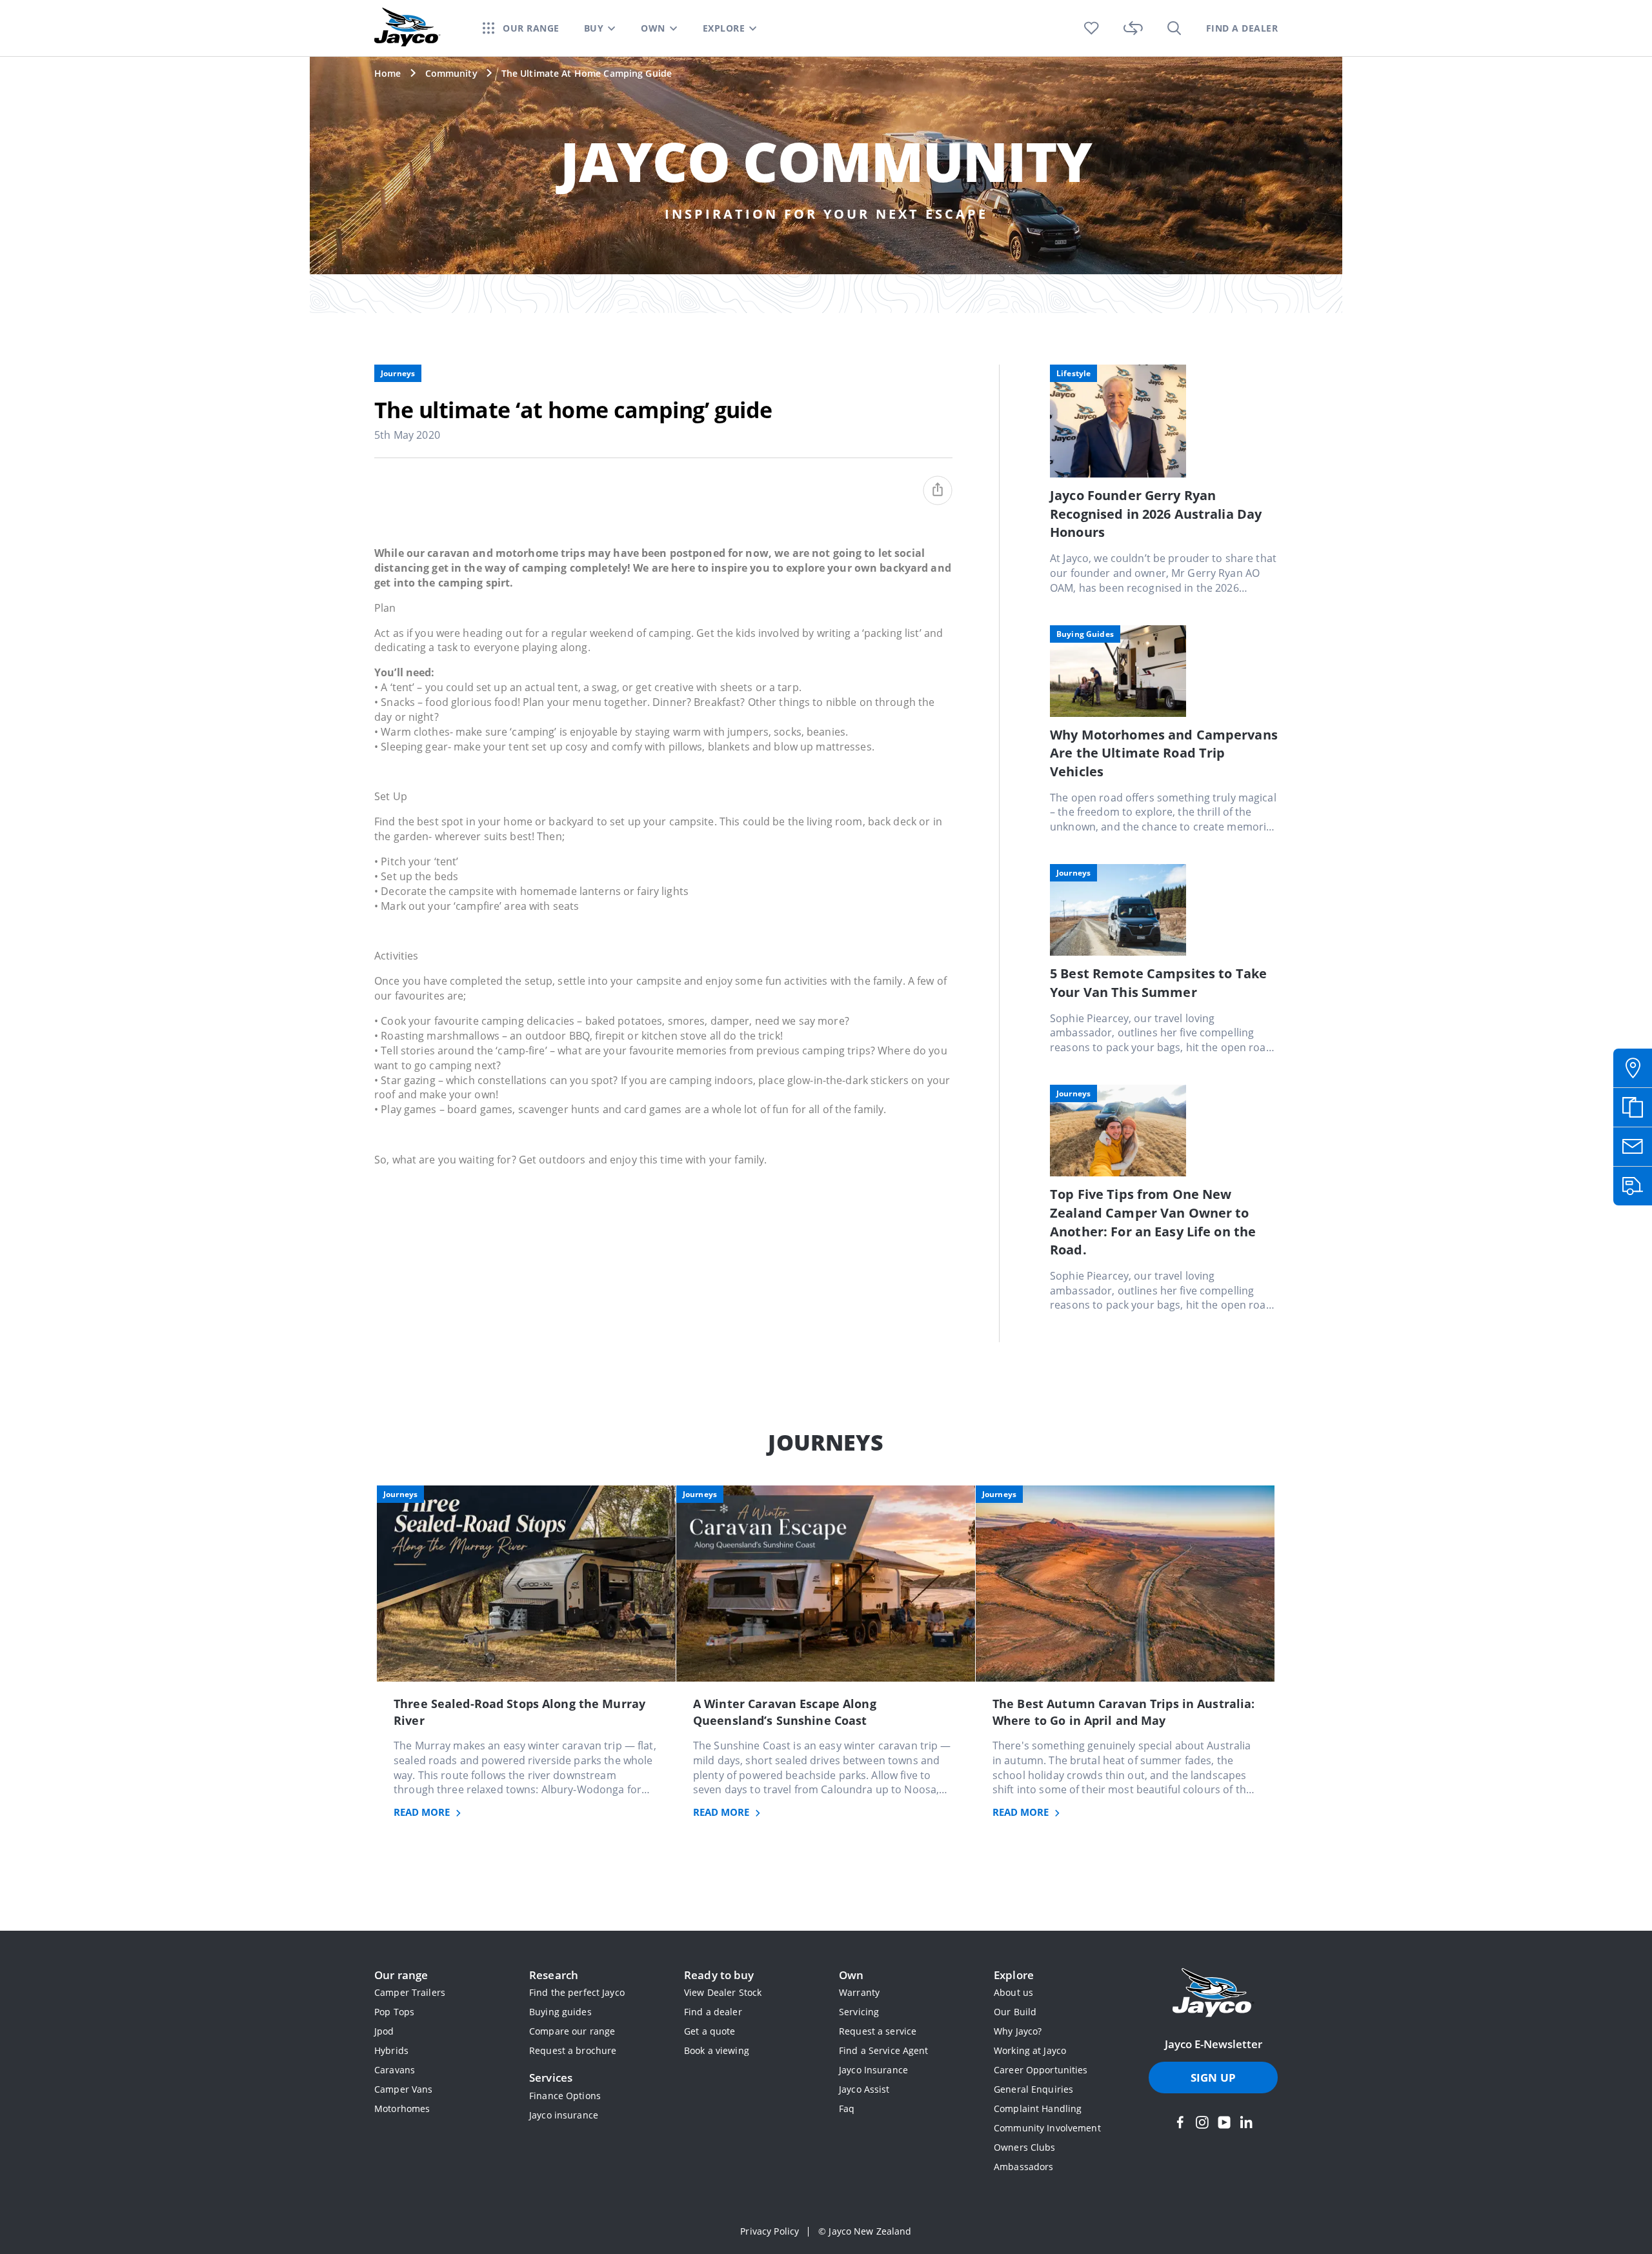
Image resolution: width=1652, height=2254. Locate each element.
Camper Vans (403, 2089)
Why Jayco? (1018, 2031)
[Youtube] (1224, 2122)
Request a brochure (573, 2050)
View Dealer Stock (723, 1992)
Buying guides (560, 2012)
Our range (401, 1975)
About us (1013, 1992)
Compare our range (572, 2031)
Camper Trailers (410, 1992)
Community (451, 73)
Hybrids (391, 2050)
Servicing (859, 2012)
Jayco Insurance (873, 2070)
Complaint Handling (1038, 2108)
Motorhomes (402, 2108)
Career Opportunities (1041, 2070)
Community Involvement (1047, 2128)
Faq (847, 2108)
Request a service (878, 2031)
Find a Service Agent (884, 2050)
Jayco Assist (864, 2089)
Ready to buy (719, 1975)
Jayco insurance (564, 2115)
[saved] (1092, 28)
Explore (1014, 1975)
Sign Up (1213, 2078)
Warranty (859, 1992)
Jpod (384, 2031)
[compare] (1133, 28)
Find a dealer (713, 2012)
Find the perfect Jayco (577, 1992)
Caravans (395, 2070)
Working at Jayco (1030, 2050)
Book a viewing (717, 2050)
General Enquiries (1033, 2089)
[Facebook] (1180, 2122)
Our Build (1015, 2012)
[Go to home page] (1213, 1994)
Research (554, 1975)
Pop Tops (394, 2012)
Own (851, 1975)
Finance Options (565, 2096)
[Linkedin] (1246, 2122)
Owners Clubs (1025, 2147)
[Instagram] (1202, 2122)
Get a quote (710, 2031)
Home (388, 73)
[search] (1174, 28)
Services (551, 2078)
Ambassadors (1023, 2167)
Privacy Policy (770, 2231)
